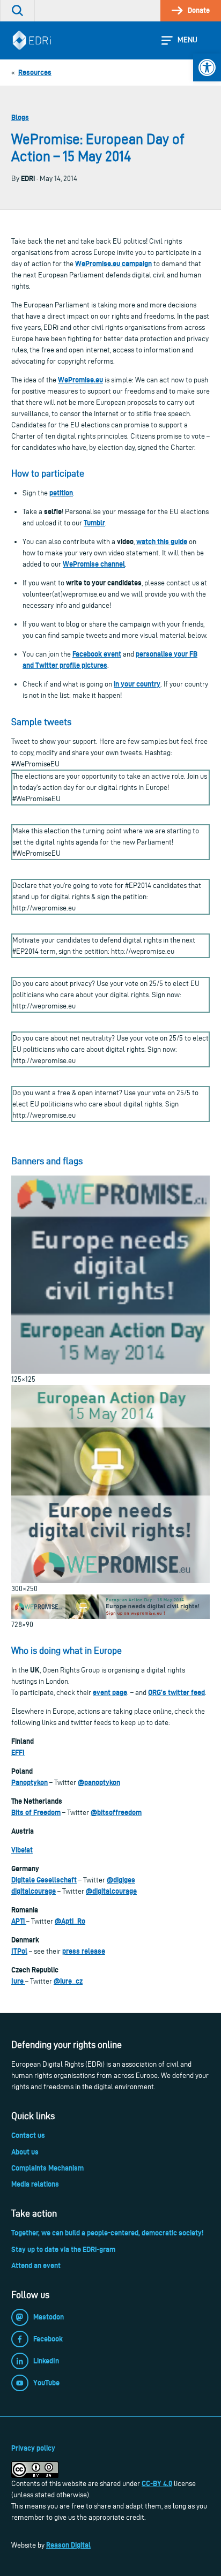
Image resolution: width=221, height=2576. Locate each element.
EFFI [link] (18, 1752)
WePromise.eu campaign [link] (113, 263)
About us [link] (25, 2152)
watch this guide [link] (162, 541)
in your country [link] (137, 684)
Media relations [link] (35, 2184)
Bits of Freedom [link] (36, 1812)
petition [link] (61, 493)
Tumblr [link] (94, 523)
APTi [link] (19, 1921)
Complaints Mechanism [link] (47, 2168)
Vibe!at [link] (22, 1850)
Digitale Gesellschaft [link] (44, 1880)
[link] (207, 67)
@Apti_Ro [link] (70, 1921)
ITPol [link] (19, 1951)
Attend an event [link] (36, 2265)
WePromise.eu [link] (80, 380)
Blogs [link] (20, 117)
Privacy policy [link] (33, 2448)
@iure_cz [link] (68, 1981)
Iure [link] (18, 1981)
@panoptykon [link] (99, 1782)
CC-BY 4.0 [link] (157, 2483)
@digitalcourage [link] (111, 1891)
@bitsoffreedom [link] (116, 1812)
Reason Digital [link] (68, 2545)
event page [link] (110, 1692)
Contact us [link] (28, 2135)
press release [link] (84, 1951)
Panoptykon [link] (30, 1782)
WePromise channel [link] (94, 564)
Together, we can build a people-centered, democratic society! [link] (107, 2233)
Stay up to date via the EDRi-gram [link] (63, 2249)
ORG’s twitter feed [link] (176, 1692)
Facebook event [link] (97, 654)
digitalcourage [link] (34, 1891)
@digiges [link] (121, 1880)
